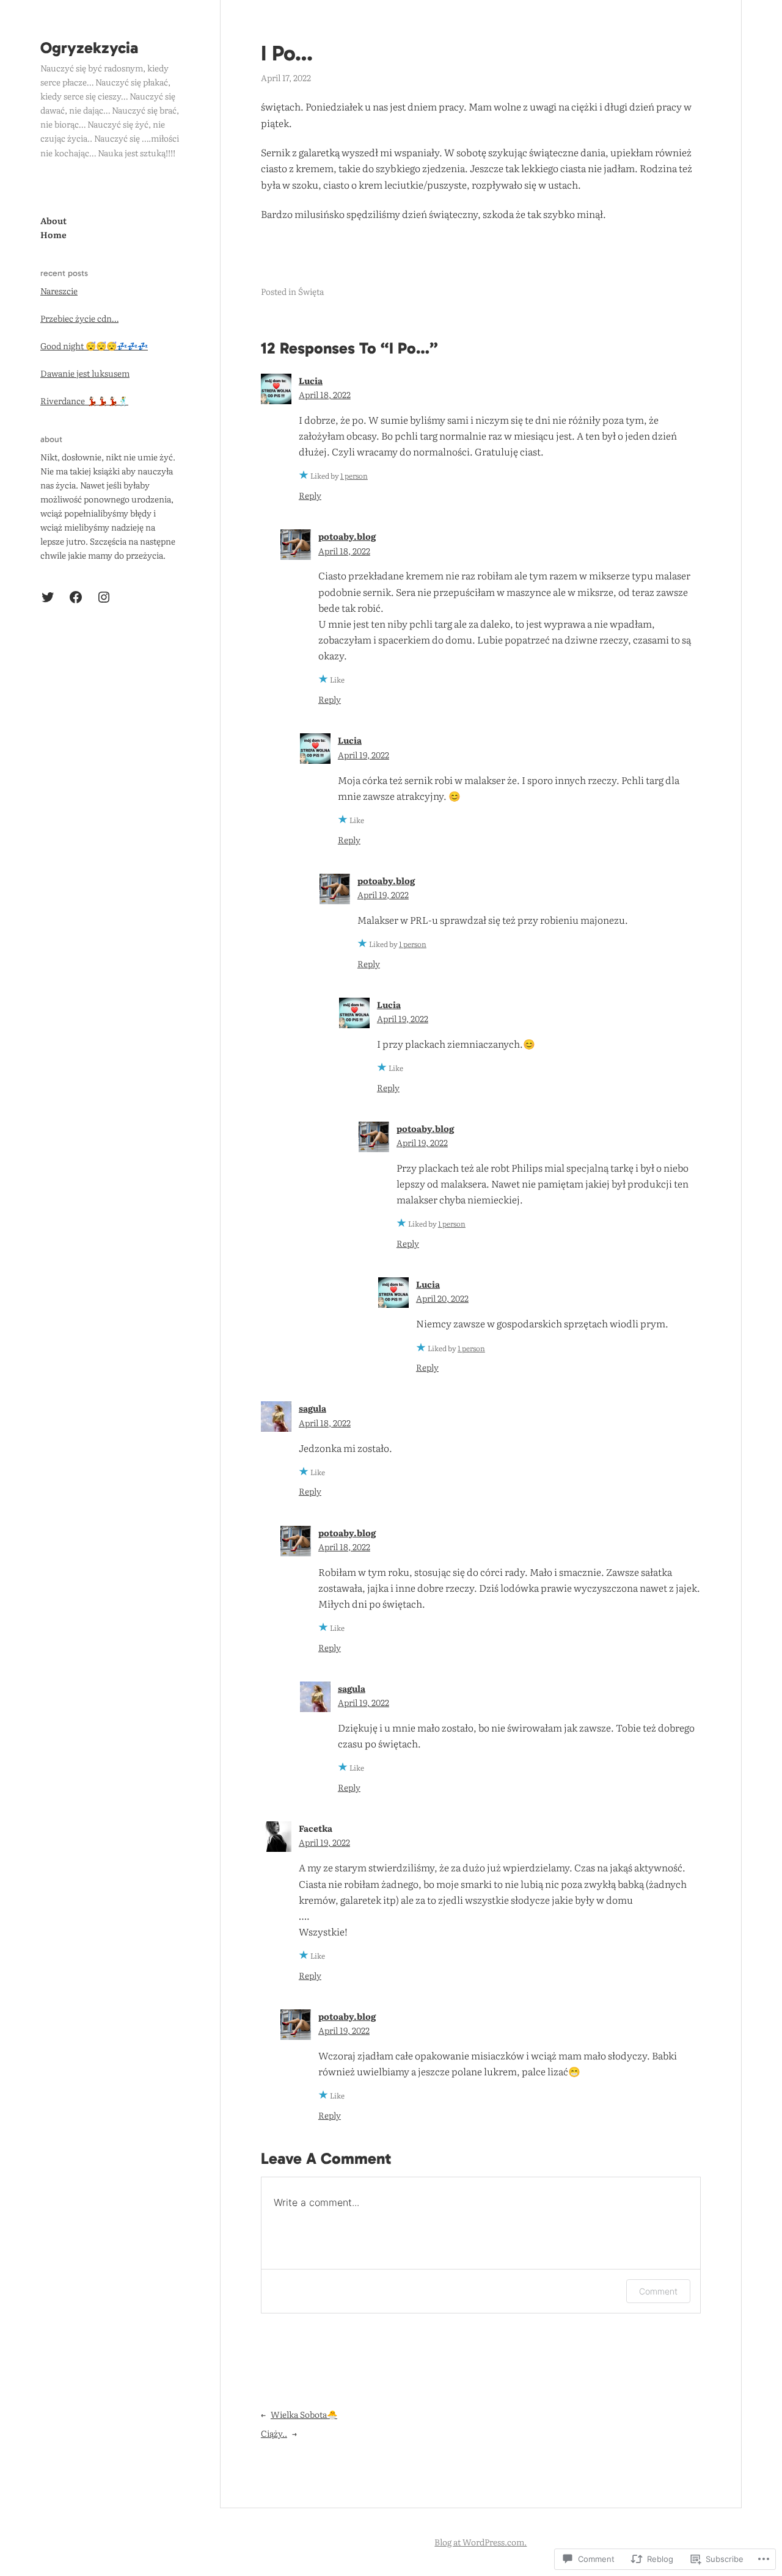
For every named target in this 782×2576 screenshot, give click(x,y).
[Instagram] (104, 597)
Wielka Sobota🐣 (304, 2414)
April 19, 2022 (364, 755)
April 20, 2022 (442, 1298)
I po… (287, 53)
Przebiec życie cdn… (79, 318)
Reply (310, 495)
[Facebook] (76, 597)
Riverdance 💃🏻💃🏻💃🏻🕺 (84, 401)
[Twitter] (48, 597)
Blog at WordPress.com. (481, 2542)
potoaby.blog (347, 536)
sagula (312, 1408)
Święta (311, 291)
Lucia (311, 380)
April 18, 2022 (325, 394)
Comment (658, 2291)
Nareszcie (59, 291)
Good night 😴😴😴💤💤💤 (94, 346)
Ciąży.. (274, 2433)
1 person (354, 476)
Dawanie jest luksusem (85, 373)
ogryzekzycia (89, 48)
